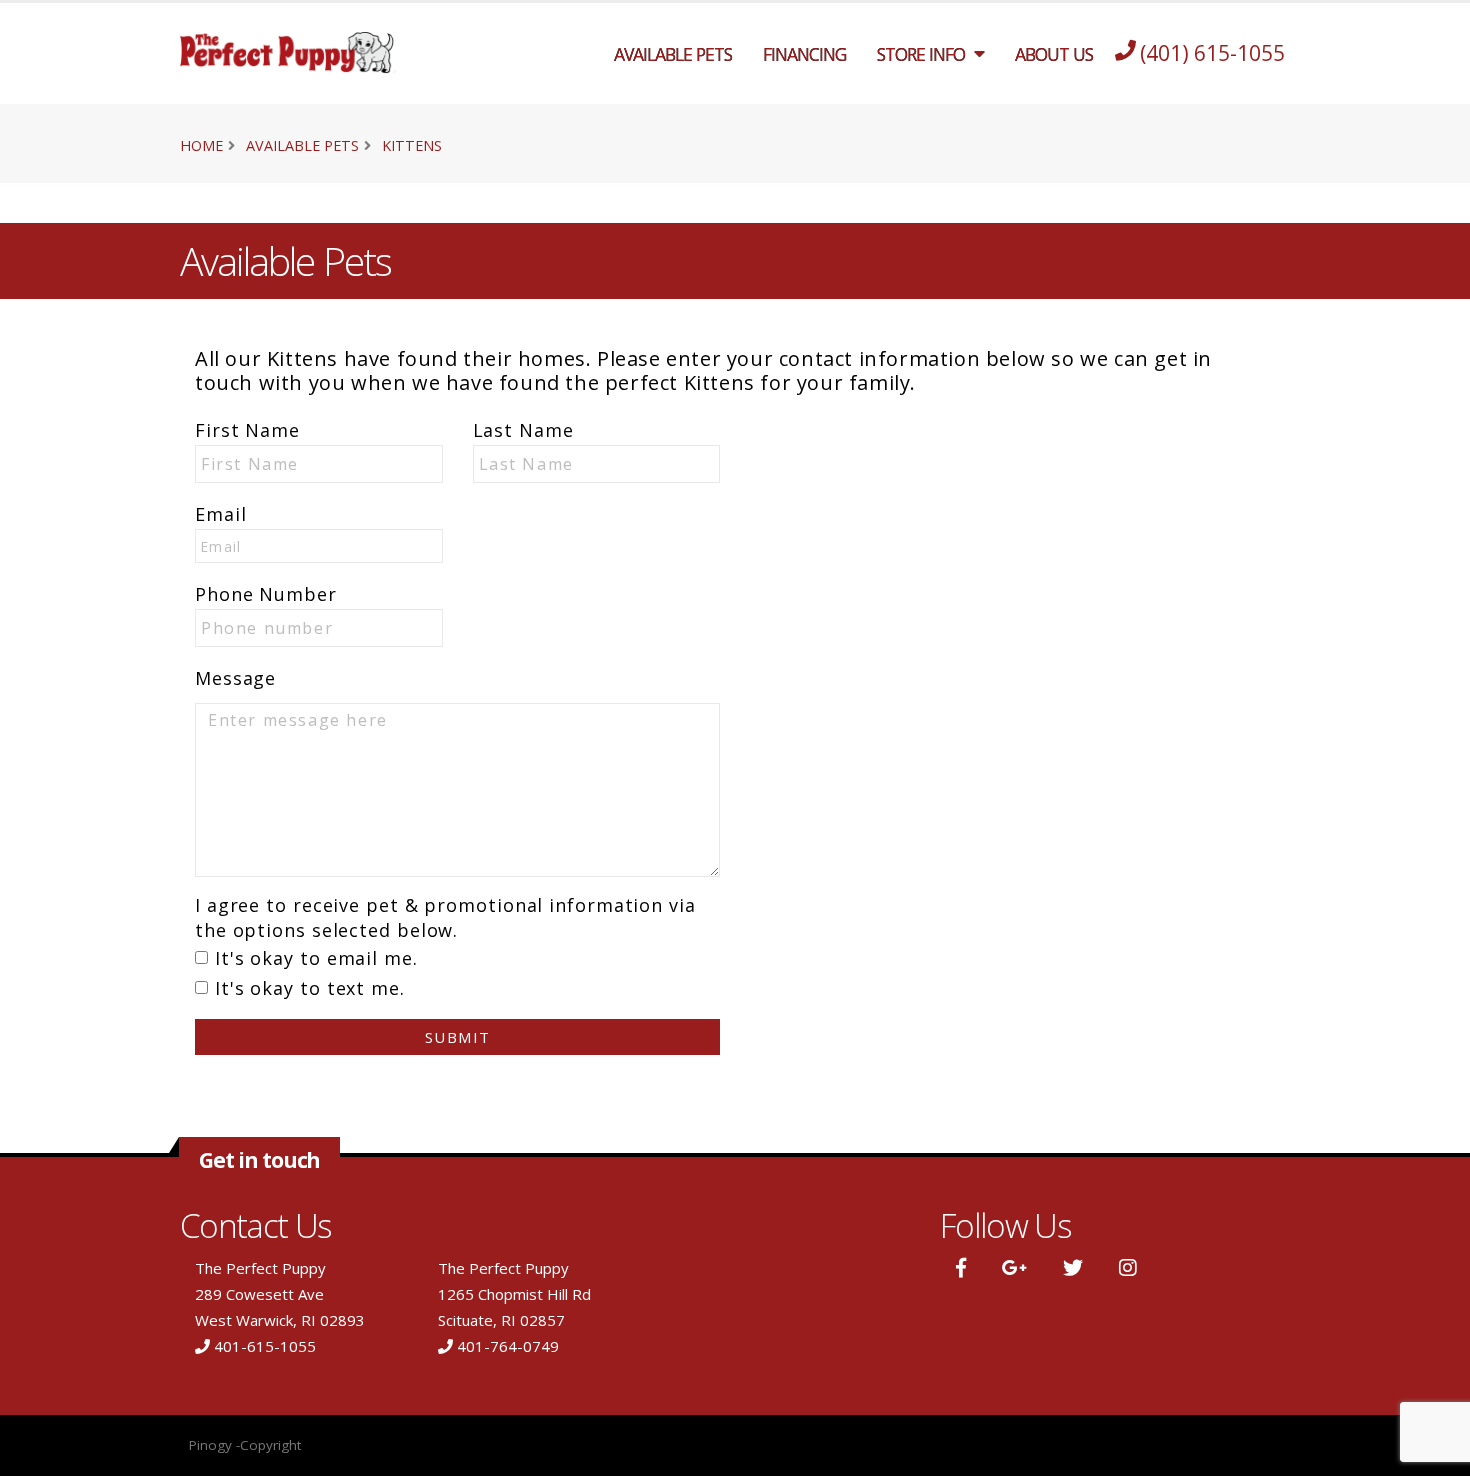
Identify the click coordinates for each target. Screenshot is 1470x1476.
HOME (201, 145)
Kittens (412, 145)
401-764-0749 (508, 1346)
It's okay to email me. (316, 958)
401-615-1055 (265, 1346)
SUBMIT (458, 1037)
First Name (247, 430)
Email (221, 514)
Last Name (523, 430)
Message (235, 678)
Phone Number (266, 594)
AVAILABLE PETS (673, 54)
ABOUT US (1054, 54)
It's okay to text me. (310, 988)
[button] (961, 1268)
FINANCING (804, 54)
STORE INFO (921, 54)
